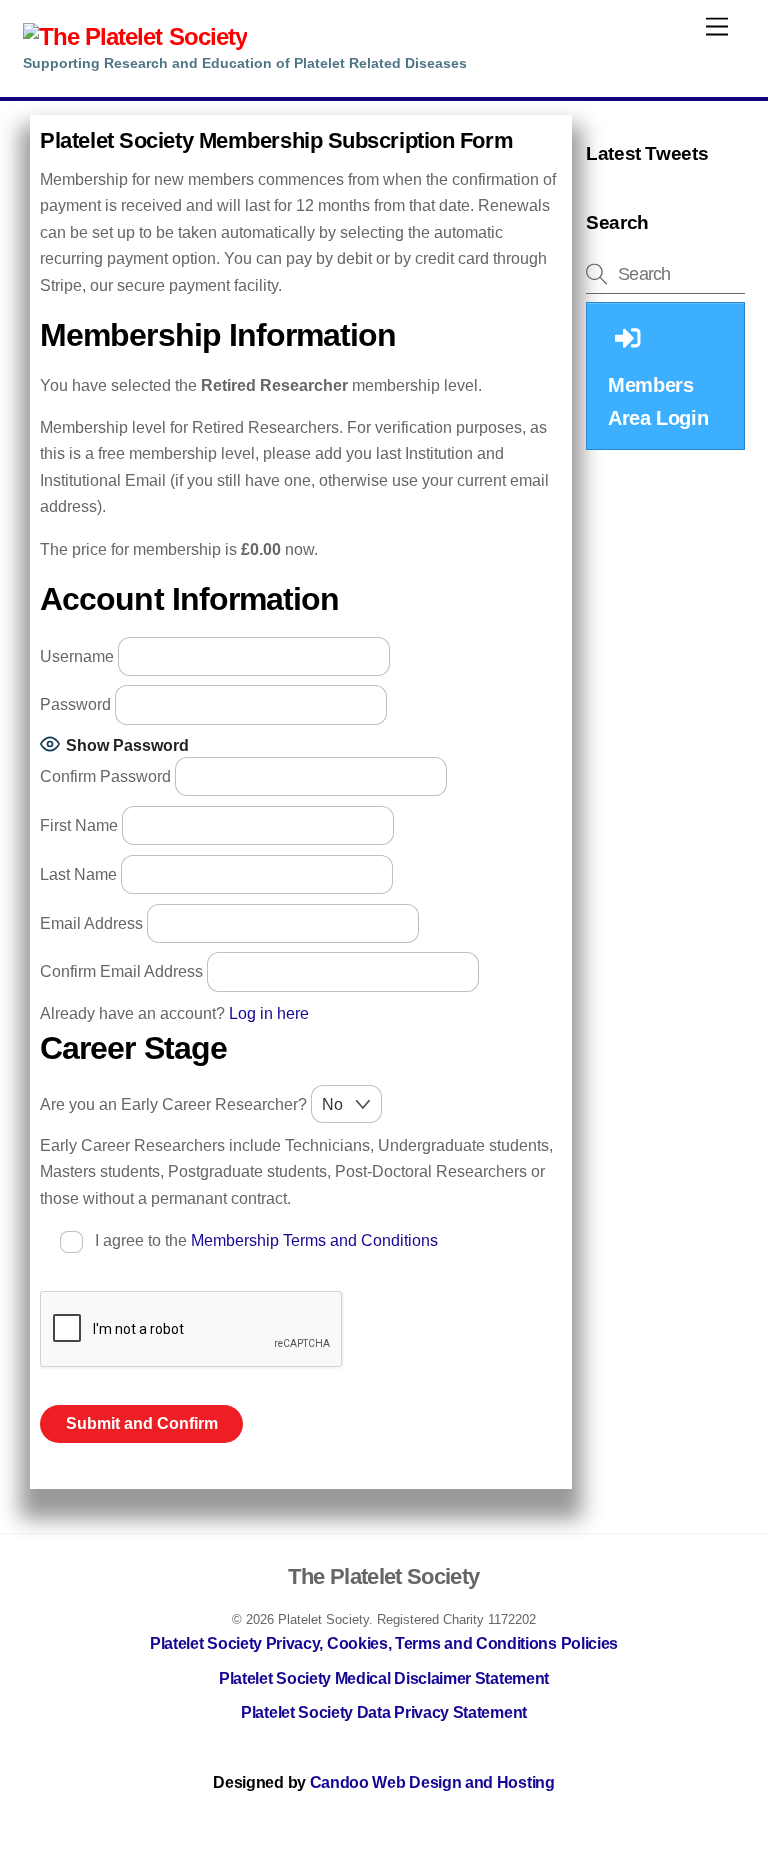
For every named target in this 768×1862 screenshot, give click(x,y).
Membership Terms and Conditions (314, 1240)
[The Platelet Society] (135, 36)
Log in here (269, 1013)
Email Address (91, 922)
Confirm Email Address (121, 971)
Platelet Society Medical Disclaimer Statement (384, 1678)
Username (77, 655)
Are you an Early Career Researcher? (175, 1104)
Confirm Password (105, 776)
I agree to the (264, 1240)
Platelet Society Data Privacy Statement (384, 1712)
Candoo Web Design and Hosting (432, 1782)
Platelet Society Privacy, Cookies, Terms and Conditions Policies (384, 1643)
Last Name (78, 873)
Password (77, 704)
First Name (79, 825)
